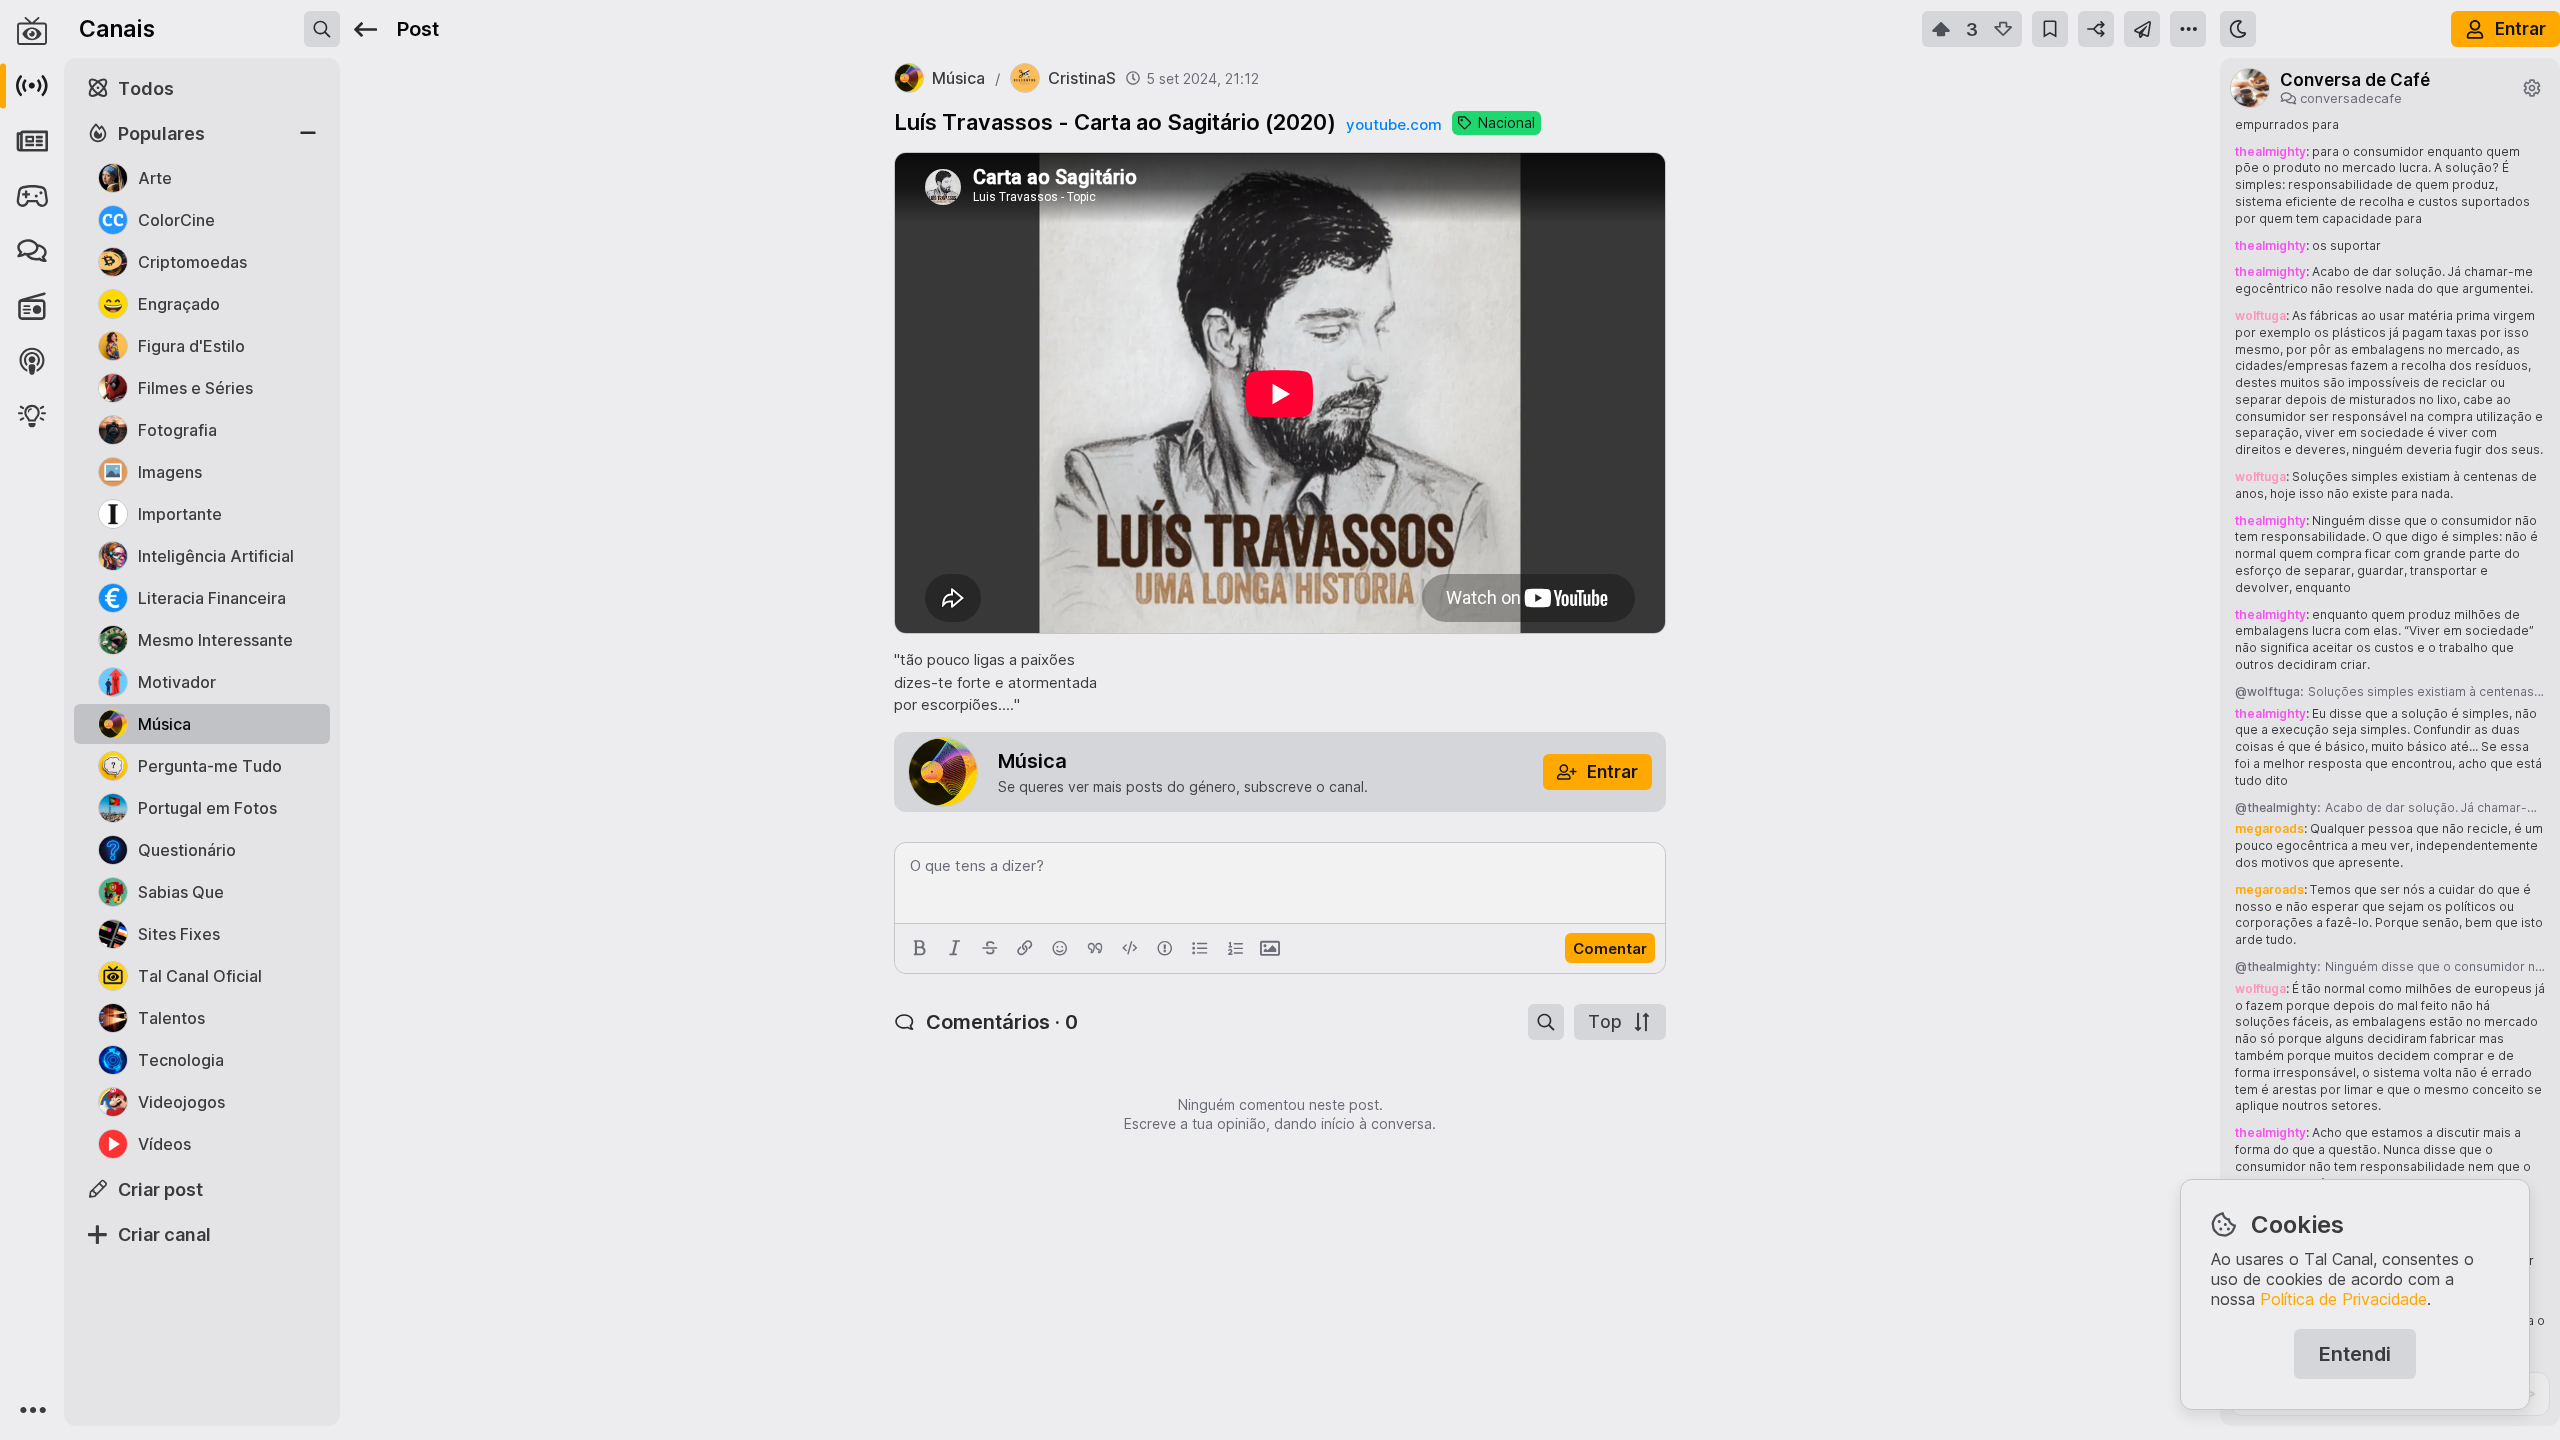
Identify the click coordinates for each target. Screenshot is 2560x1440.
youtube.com (1394, 124)
